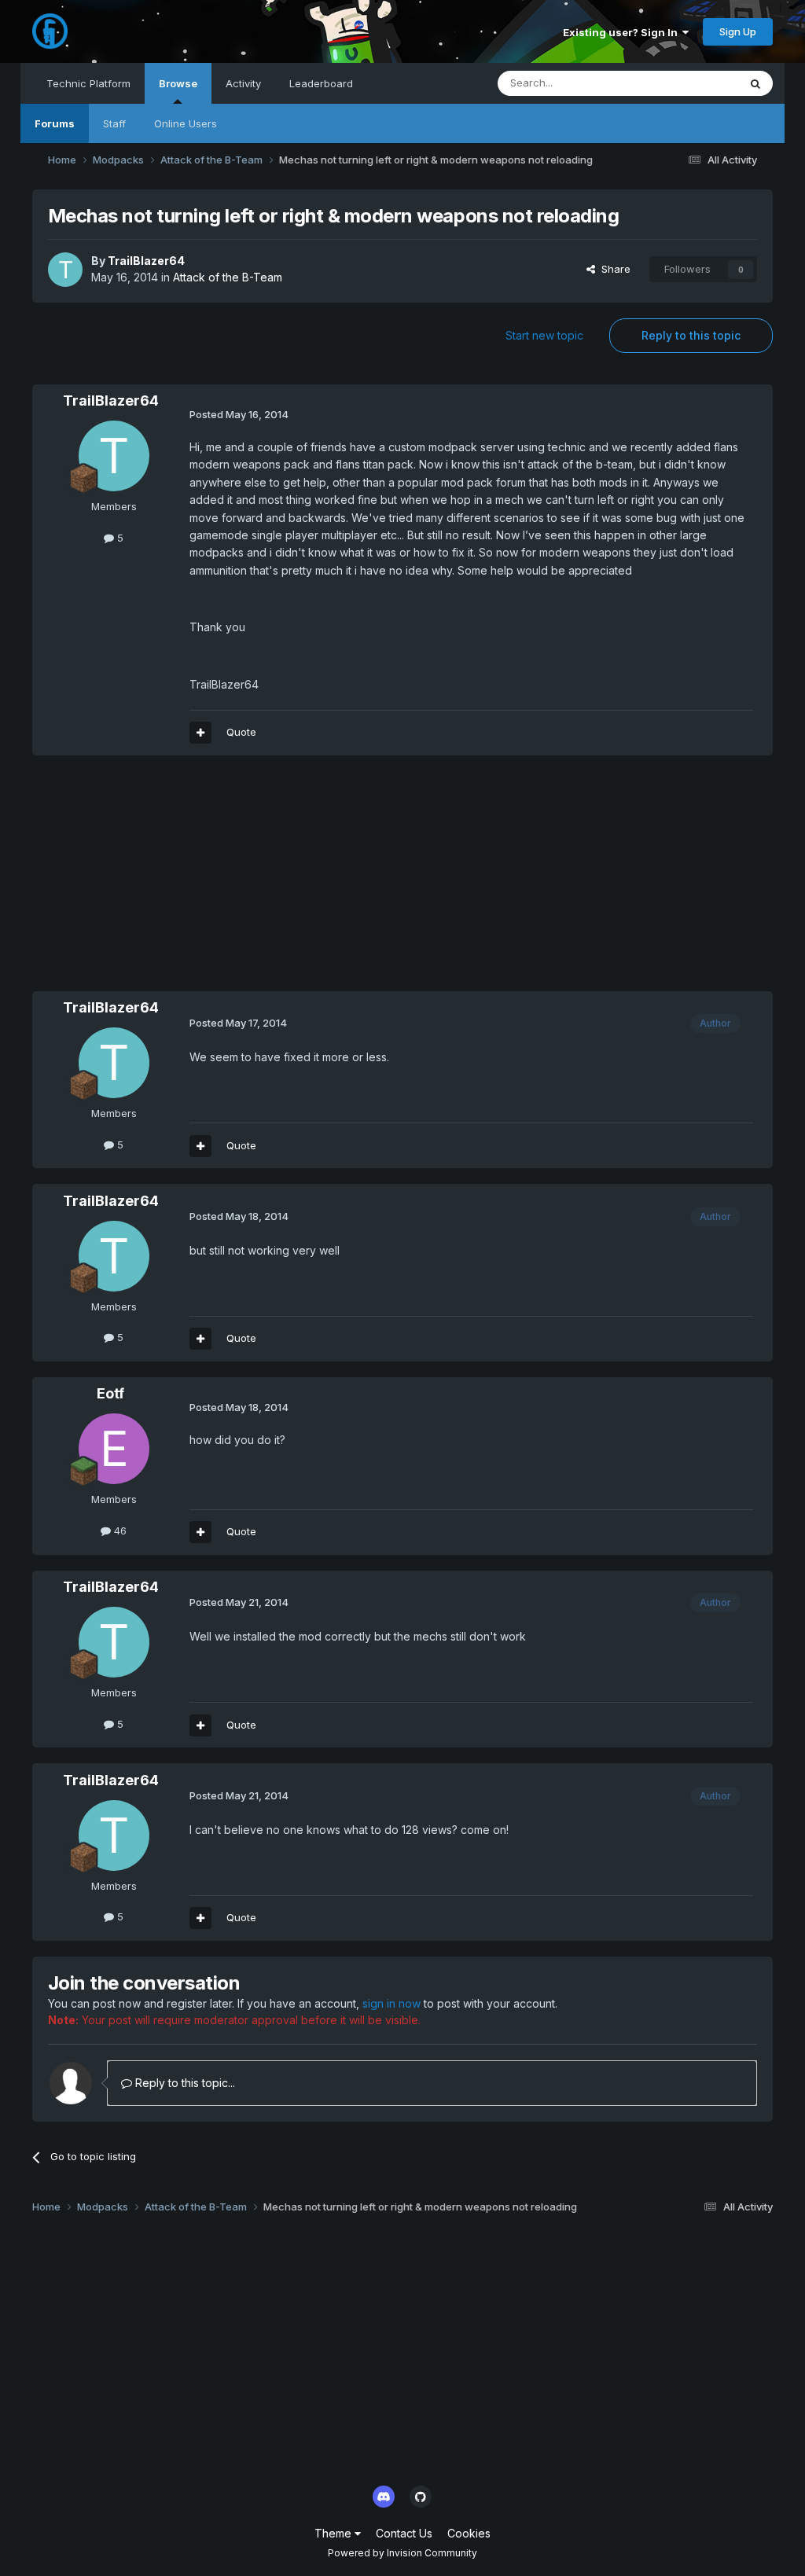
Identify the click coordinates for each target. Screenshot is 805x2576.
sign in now (391, 2003)
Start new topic (544, 335)
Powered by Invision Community (402, 2553)
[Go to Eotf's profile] (114, 1449)
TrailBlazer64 (146, 261)
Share (613, 269)
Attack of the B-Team (228, 277)
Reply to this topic (691, 335)
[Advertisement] (216, 881)
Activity (243, 83)
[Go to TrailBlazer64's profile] (65, 270)
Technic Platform (88, 83)
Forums (55, 123)
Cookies (469, 2533)
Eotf (110, 1393)
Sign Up (738, 31)
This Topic (692, 83)
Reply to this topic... (184, 2083)
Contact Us (404, 2533)
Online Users (186, 123)
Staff (114, 123)
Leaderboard (321, 83)
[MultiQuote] (200, 733)
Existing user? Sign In (623, 32)
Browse (178, 83)
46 (119, 1531)
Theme (334, 2533)
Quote (241, 732)
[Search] (755, 83)
